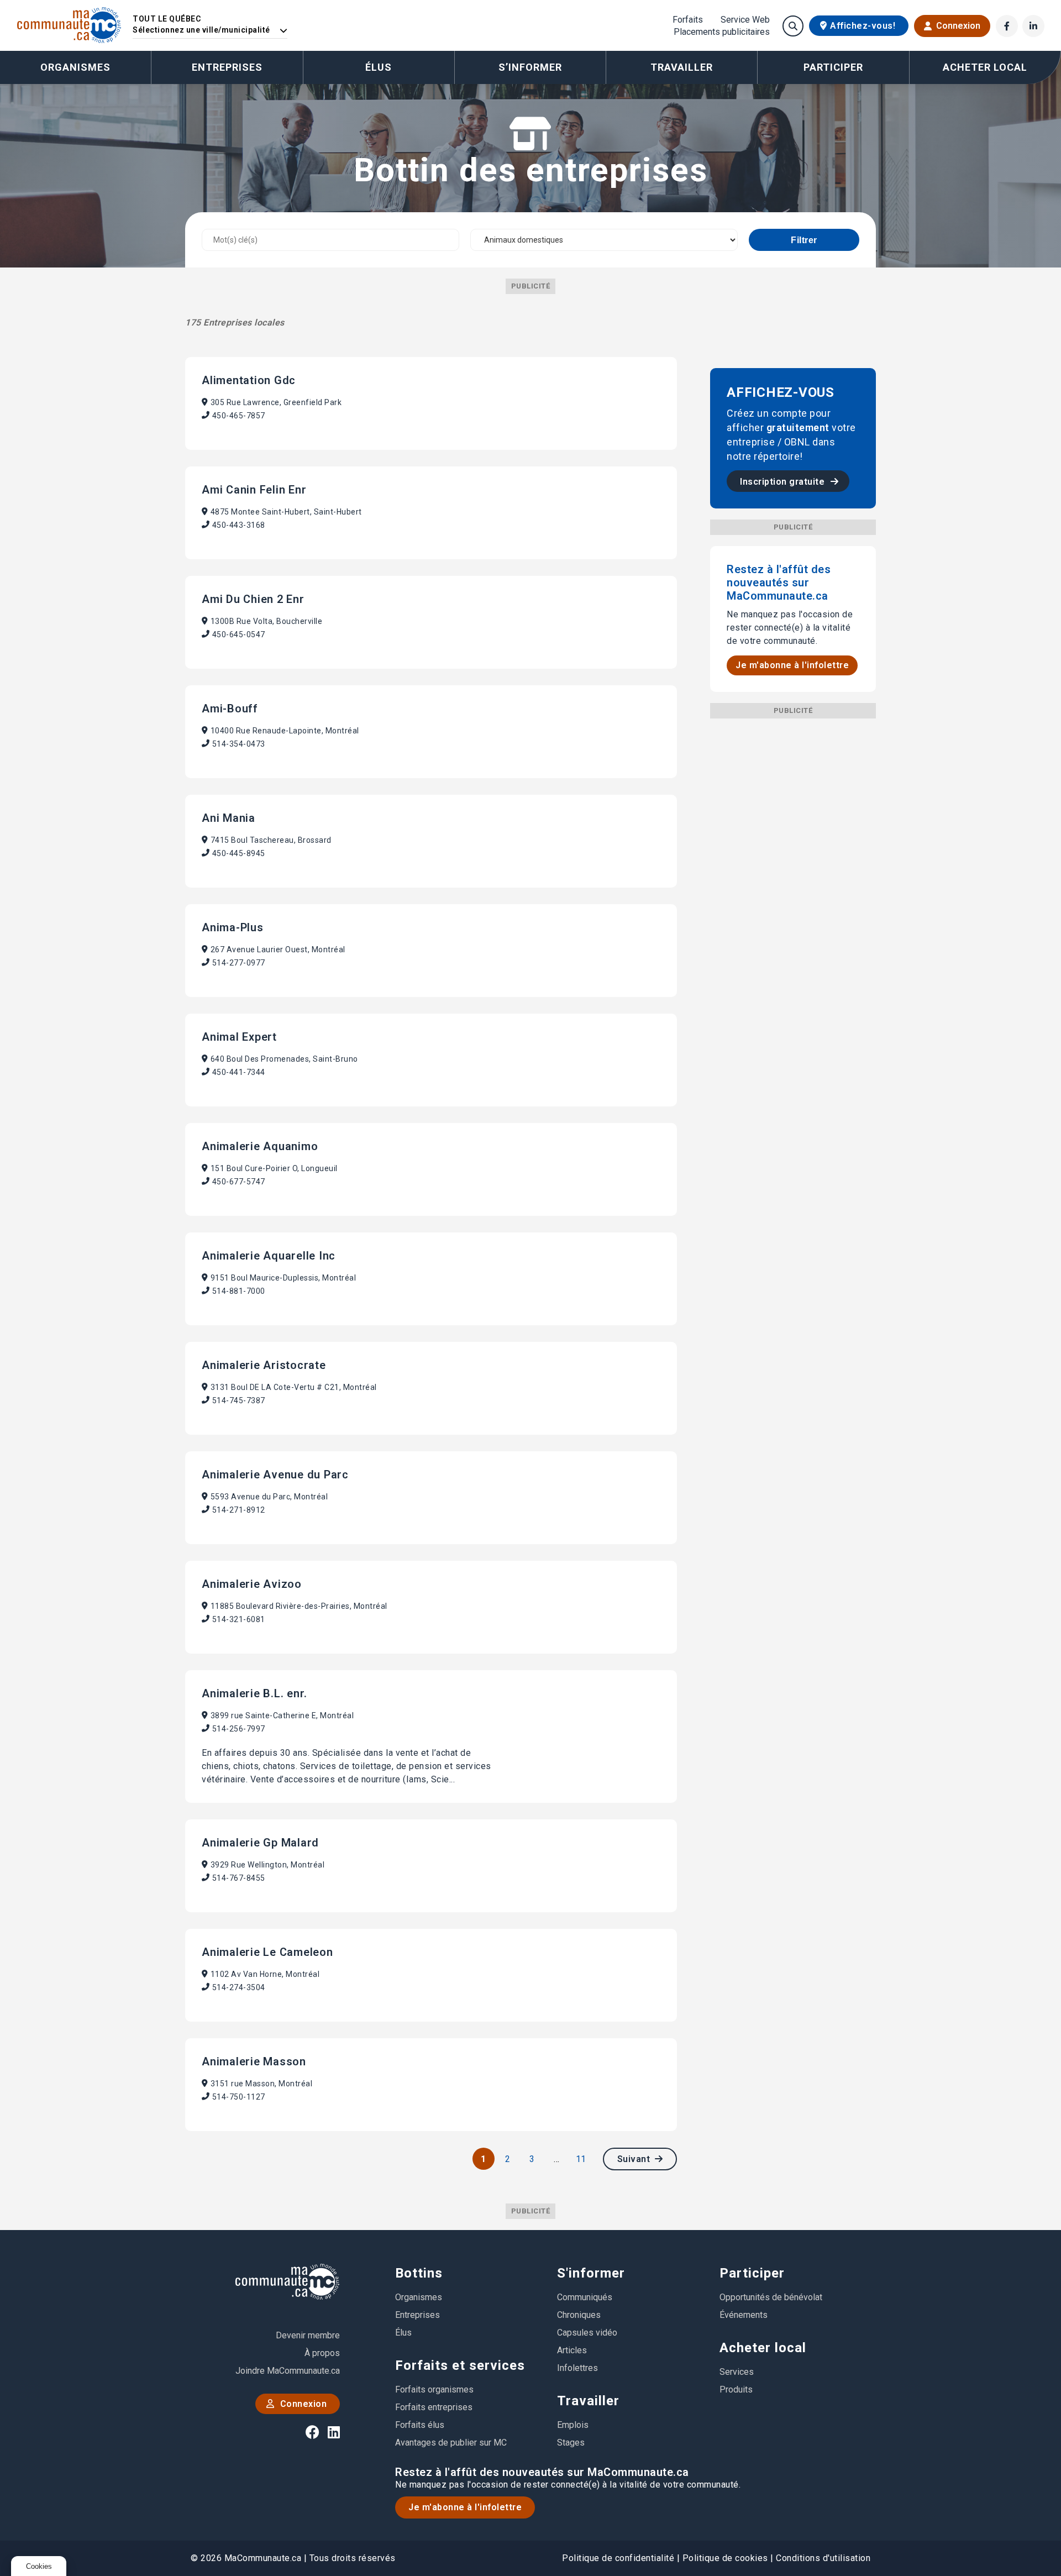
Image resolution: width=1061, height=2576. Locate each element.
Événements (744, 2315)
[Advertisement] (793, 884)
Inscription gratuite (784, 482)
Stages (571, 2443)
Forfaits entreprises (434, 2407)
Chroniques (579, 2315)
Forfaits (688, 20)
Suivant (635, 2159)
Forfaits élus (420, 2425)
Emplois (573, 2425)
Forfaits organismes (434, 2389)
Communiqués (585, 2297)
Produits (736, 2389)
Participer (752, 2273)
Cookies (39, 2566)
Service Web (745, 20)
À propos (322, 2353)
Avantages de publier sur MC (451, 2443)
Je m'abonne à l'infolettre (792, 665)
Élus (379, 67)
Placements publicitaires (722, 32)
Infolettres (577, 2368)
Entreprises (227, 67)
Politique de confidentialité (618, 2558)
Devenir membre (308, 2335)
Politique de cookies (725, 2558)
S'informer (591, 2273)
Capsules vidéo (587, 2333)
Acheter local (763, 2348)
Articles (572, 2350)
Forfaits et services (460, 2365)
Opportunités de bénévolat (771, 2297)
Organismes (75, 67)
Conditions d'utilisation (823, 2558)
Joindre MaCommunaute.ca (288, 2371)
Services (737, 2372)
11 (581, 2159)
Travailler (588, 2401)
